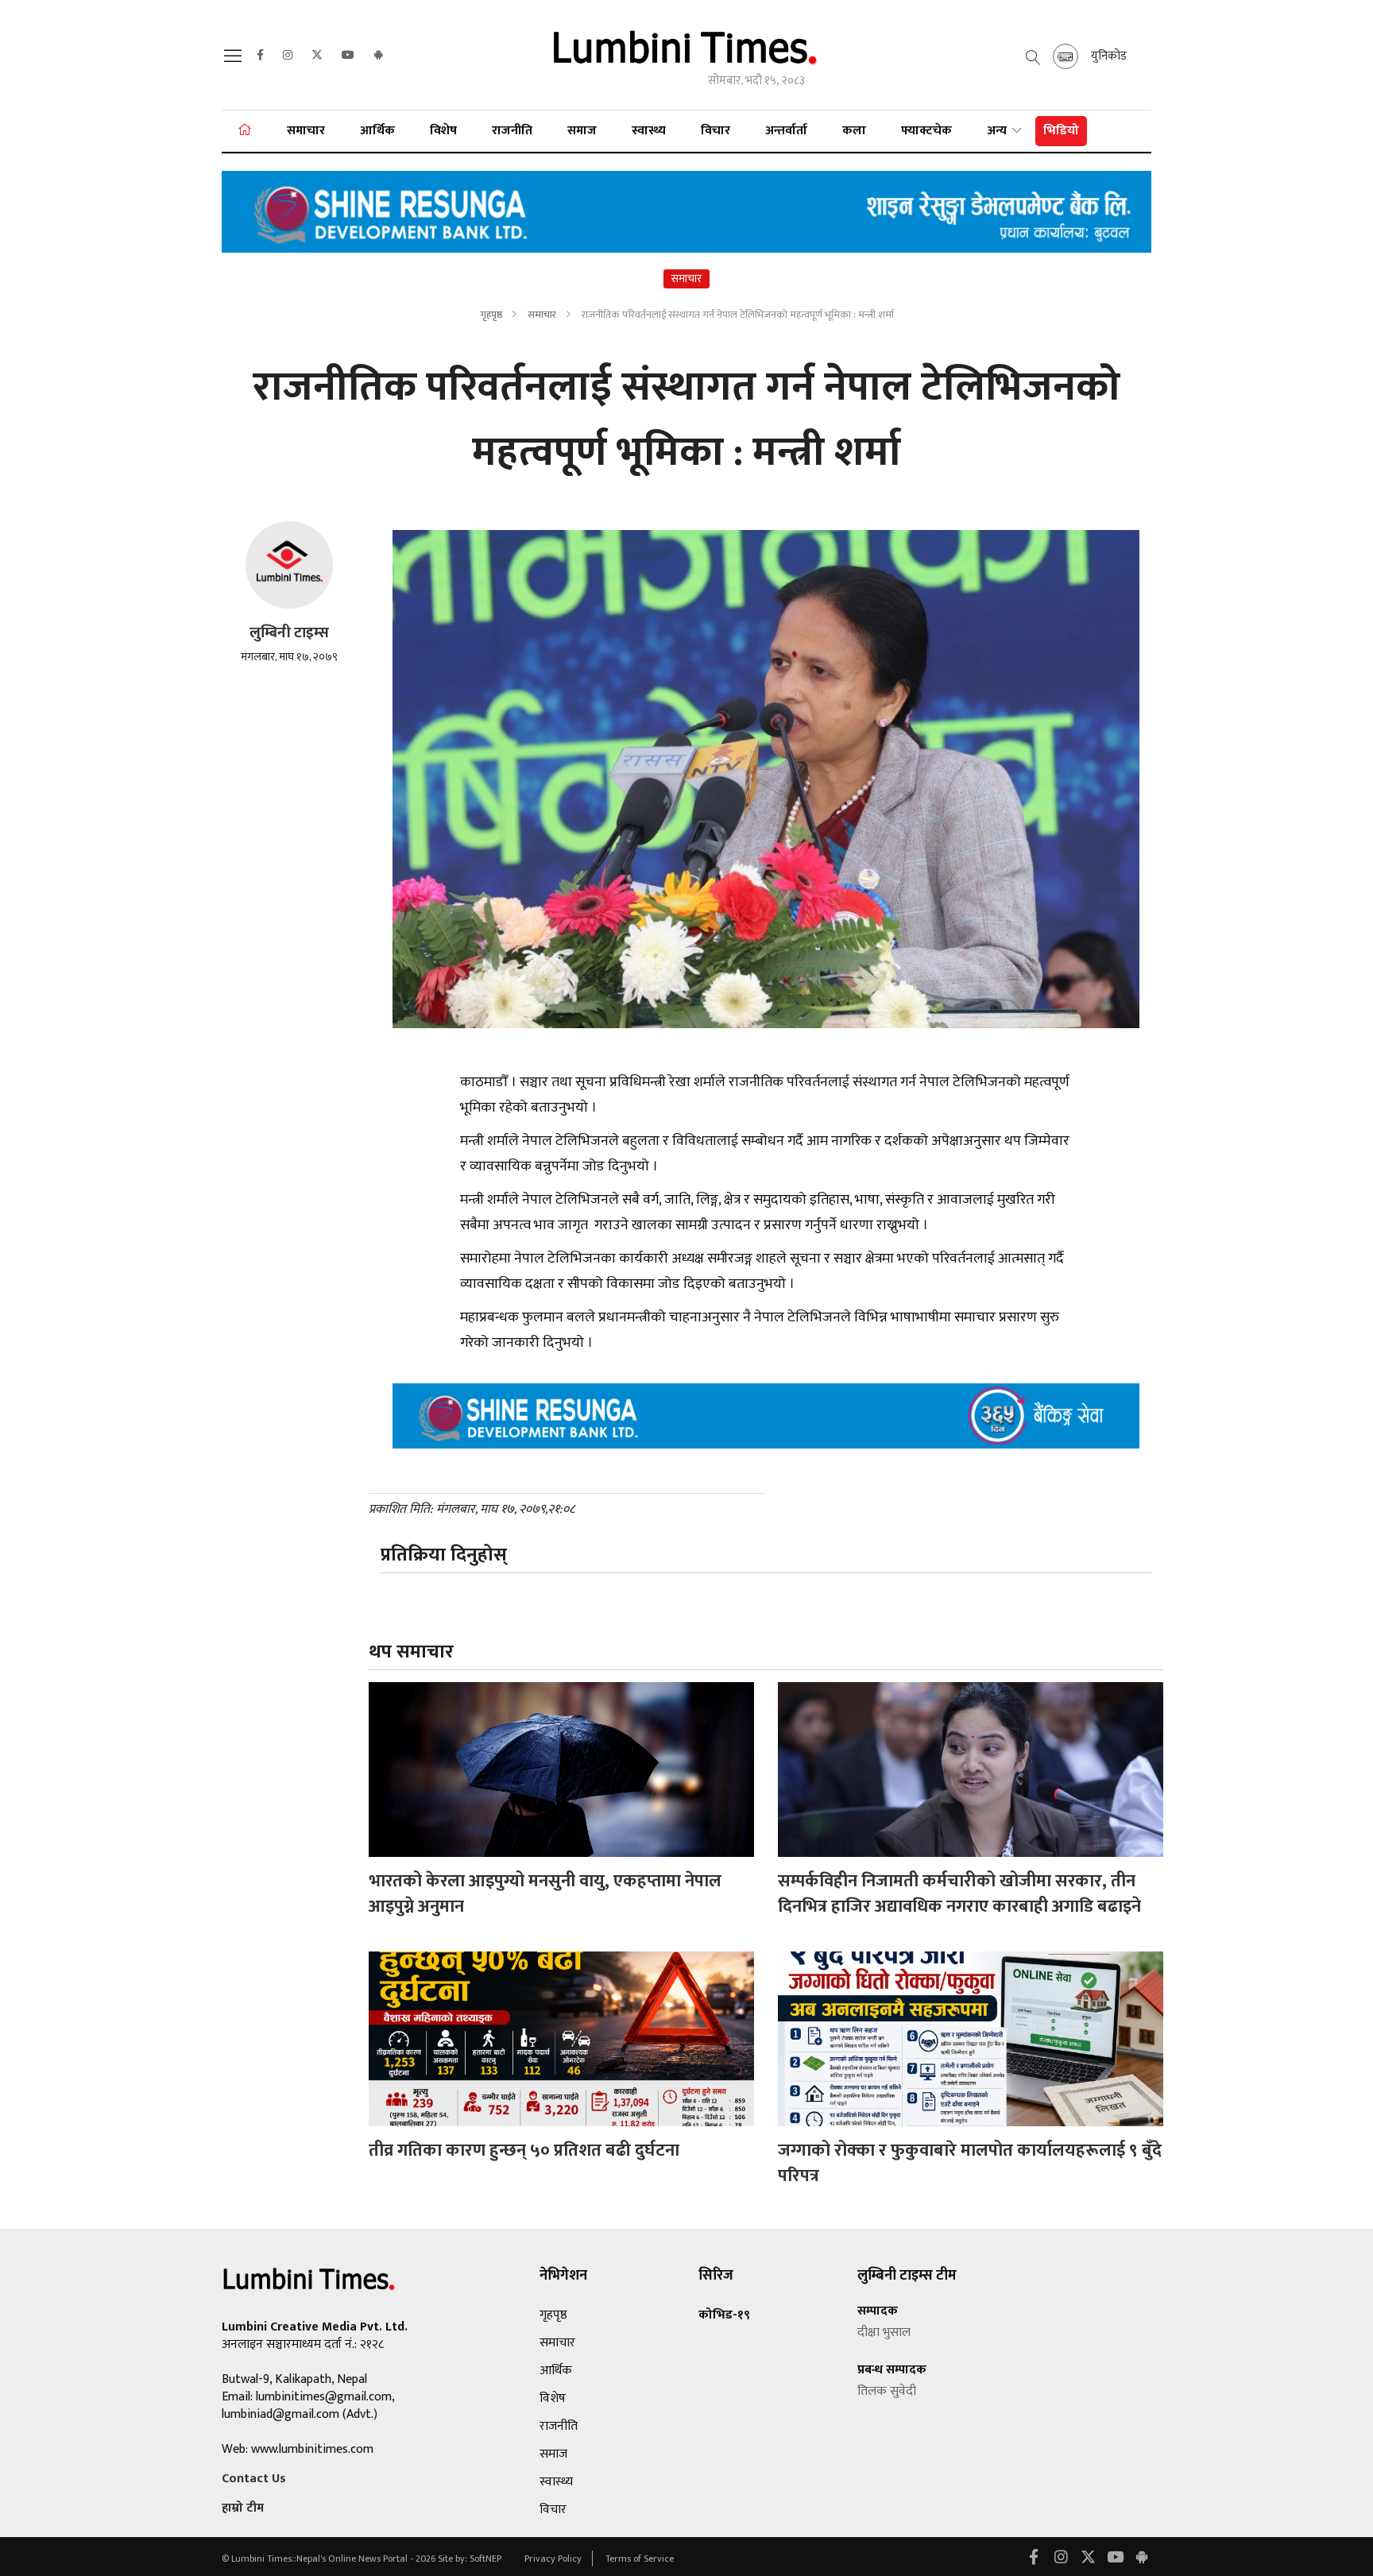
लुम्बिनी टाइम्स (289, 633)
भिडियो (1061, 131)
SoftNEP (487, 2559)
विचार (716, 131)
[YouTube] (348, 56)
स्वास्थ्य (649, 131)
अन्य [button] (998, 131)
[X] (317, 56)
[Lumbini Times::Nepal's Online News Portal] (686, 54)
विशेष (443, 131)
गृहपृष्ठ (491, 315)
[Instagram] (288, 56)
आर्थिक (377, 131)
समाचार (306, 131)
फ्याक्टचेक (926, 131)
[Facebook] (260, 56)
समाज (582, 131)
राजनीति (512, 131)
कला (854, 131)
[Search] (235, 61)
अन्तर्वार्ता (786, 131)
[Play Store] (378, 56)
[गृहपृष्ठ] (245, 131)
